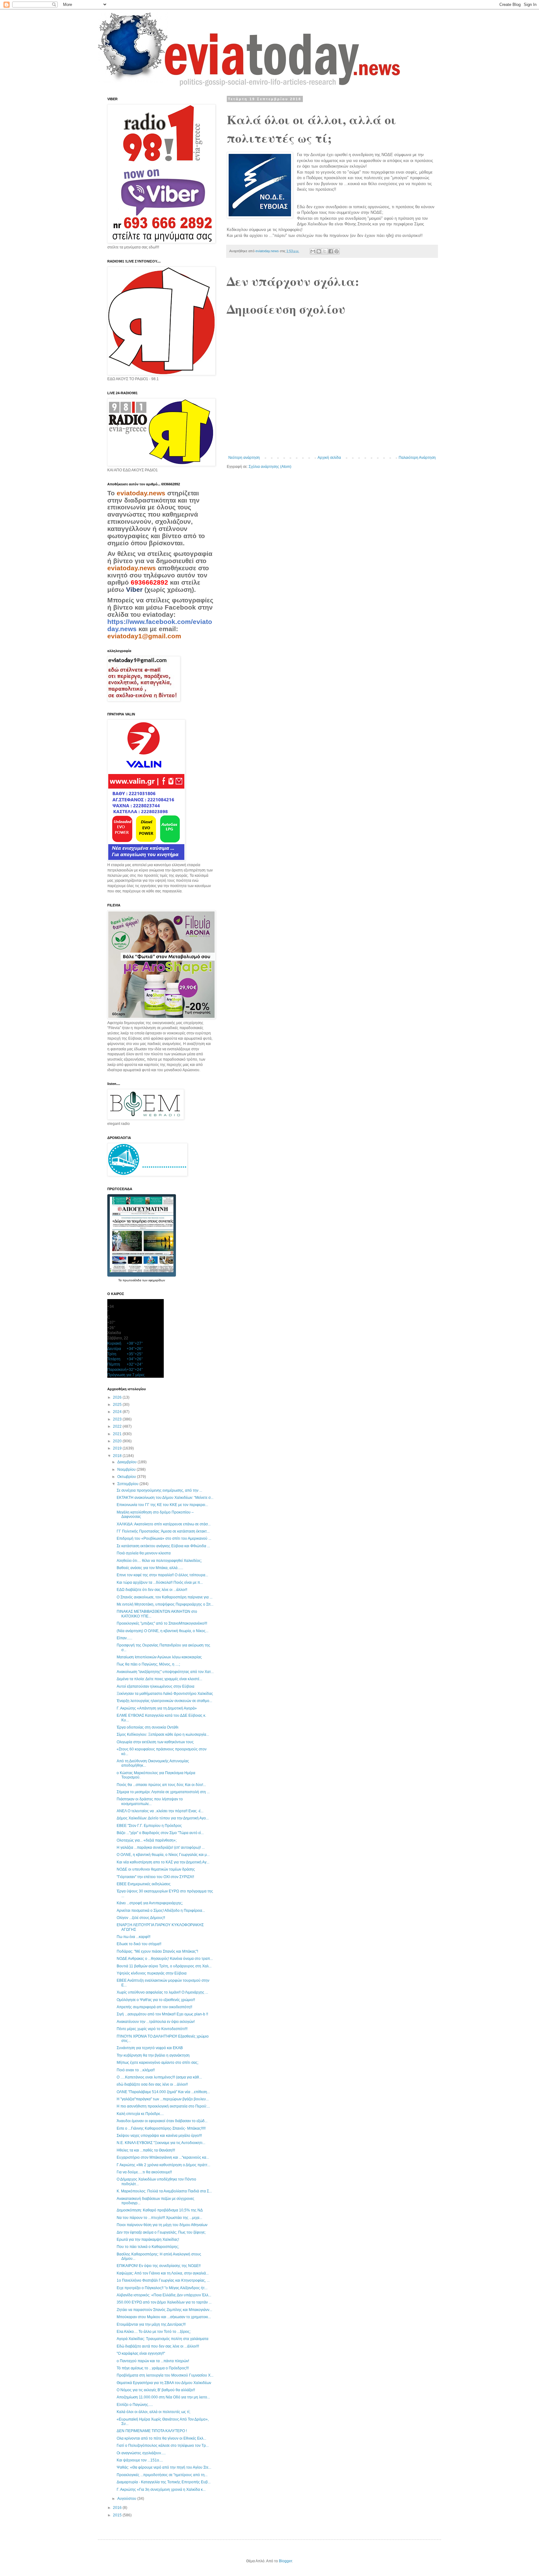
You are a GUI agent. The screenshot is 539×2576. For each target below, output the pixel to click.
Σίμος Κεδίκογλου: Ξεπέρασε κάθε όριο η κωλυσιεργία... (163, 1735)
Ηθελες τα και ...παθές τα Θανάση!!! (146, 2150)
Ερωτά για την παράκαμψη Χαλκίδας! (148, 2240)
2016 (118, 2508)
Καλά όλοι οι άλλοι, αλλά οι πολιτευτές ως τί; (153, 2412)
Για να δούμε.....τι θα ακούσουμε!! (144, 2172)
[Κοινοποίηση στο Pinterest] (337, 251)
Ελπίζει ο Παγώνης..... (135, 2405)
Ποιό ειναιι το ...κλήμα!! (136, 2070)
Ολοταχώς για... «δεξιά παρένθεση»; (147, 1840)
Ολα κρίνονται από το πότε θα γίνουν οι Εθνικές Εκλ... (161, 2438)
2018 (118, 1456)
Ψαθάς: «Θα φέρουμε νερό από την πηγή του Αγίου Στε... (164, 2467)
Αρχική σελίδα (329, 458)
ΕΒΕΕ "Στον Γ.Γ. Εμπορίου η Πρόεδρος (149, 1826)
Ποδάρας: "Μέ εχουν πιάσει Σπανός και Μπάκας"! (157, 1951)
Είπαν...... (124, 1638)
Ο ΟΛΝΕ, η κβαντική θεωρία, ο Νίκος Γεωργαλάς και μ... (163, 1855)
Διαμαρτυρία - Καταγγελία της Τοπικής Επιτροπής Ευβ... (164, 2482)
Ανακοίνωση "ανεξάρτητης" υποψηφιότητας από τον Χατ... (165, 1672)
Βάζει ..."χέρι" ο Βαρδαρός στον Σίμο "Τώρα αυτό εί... (160, 1833)
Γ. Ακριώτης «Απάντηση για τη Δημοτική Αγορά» (157, 1708)
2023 (118, 1419)
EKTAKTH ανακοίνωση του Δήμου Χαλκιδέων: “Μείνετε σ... (165, 1498)
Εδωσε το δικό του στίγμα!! (139, 1944)
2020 (118, 1441)
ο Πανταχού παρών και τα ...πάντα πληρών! (153, 2361)
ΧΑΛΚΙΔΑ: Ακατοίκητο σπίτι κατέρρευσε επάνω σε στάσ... (164, 1524)
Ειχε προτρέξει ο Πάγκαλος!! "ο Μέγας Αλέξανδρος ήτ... (162, 2288)
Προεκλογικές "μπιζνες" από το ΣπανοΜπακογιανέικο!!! (162, 1623)
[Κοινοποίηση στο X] (325, 251)
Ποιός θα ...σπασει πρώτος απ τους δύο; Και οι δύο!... (161, 1785)
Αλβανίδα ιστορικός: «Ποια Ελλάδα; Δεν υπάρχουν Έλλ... (164, 2295)
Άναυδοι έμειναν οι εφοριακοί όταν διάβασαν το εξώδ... (162, 2121)
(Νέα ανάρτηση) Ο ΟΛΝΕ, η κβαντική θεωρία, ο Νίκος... (163, 1631)
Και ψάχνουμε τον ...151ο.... (140, 2460)
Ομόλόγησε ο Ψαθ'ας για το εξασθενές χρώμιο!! (156, 2000)
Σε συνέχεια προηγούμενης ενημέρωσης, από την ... (159, 1490)
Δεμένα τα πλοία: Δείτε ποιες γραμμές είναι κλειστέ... (159, 1679)
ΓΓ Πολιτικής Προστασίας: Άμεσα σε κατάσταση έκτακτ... (163, 1531)
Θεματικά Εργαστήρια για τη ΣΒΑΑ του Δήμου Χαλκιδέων (164, 2383)
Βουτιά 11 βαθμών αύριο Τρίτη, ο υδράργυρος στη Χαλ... (164, 1966)
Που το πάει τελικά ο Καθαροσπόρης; (148, 2247)
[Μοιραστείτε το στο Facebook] (331, 251)
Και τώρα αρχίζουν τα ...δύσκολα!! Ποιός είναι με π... (160, 1582)
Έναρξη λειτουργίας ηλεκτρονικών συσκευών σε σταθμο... (164, 1701)
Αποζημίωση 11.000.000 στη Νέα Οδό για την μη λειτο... (163, 2397)
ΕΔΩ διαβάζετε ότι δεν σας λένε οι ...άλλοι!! (152, 1590)
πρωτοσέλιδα (132, 1280)
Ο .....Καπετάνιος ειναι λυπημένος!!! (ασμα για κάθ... (159, 2077)
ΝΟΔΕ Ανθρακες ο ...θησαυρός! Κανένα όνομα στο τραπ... (165, 1959)
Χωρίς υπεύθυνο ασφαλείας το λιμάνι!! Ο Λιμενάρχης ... (162, 1992)
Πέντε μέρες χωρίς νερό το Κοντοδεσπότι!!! (152, 2029)
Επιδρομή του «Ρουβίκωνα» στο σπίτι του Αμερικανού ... (164, 1538)
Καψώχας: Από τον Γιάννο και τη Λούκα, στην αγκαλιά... (163, 2273)
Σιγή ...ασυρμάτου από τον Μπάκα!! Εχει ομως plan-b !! (162, 2014)
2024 (118, 1412)
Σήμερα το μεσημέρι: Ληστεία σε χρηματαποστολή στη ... (163, 1792)
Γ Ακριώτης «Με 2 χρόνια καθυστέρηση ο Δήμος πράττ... (163, 2165)
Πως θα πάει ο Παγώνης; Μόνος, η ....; (148, 1664)
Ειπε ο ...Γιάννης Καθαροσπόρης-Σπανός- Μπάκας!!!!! (161, 2128)
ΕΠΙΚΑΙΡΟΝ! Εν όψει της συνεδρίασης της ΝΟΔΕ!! (159, 2266)
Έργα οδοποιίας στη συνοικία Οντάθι (148, 1727)
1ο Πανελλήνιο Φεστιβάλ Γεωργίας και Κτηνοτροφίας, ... (163, 2280)
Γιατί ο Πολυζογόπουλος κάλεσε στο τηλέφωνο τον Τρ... (163, 2446)
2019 (118, 1448)
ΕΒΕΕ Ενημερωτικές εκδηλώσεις (144, 1884)
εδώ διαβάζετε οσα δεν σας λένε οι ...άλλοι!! (152, 2084)
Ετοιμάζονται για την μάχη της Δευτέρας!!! (151, 2324)
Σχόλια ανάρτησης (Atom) (270, 467)
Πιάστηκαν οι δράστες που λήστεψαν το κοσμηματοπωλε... (150, 1801)
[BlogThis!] (319, 251)
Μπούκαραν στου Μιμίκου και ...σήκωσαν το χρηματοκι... (164, 2317)
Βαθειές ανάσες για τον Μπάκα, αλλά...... (150, 1568)
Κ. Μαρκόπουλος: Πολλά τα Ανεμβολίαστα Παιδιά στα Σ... (164, 2191)
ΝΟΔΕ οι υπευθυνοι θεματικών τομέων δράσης (156, 1869)
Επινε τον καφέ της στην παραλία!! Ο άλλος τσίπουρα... (162, 1575)
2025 (118, 1405)
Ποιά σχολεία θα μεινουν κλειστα (144, 1553)
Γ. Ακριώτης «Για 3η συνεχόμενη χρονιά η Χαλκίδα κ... (161, 2490)
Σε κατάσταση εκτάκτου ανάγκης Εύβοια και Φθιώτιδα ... (163, 1546)
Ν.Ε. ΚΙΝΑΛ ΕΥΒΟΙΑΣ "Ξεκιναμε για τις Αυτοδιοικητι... (161, 2143)
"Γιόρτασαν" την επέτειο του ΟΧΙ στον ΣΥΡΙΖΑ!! (155, 1877)
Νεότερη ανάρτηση (244, 458)
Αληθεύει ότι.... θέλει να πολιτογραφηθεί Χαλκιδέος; (159, 1561)
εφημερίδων (157, 1280)
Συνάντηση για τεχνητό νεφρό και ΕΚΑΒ (150, 2048)
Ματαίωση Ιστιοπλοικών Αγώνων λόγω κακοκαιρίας (159, 1657)
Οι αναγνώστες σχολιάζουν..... (141, 2453)
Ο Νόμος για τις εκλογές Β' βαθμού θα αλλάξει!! (156, 2390)
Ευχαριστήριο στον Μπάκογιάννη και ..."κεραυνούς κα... (163, 2157)
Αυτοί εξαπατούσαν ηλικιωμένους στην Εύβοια (155, 1686)
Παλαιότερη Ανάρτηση (417, 458)
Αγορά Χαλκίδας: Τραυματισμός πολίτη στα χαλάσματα (163, 2339)
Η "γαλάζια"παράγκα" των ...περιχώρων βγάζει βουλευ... (163, 2099)
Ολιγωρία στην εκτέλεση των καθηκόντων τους (155, 1742)
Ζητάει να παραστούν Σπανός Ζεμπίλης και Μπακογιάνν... (164, 2310)
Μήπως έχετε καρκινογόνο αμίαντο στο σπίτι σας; (158, 2063)
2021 (118, 1434)
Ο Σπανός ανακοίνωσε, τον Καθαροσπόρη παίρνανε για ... (165, 1597)
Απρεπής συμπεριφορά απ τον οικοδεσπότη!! (154, 2007)
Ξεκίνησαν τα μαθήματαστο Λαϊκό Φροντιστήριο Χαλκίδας (165, 1694)
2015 (118, 2515)
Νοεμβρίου (127, 1470)
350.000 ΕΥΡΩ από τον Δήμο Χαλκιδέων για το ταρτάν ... (164, 2302)
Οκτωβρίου (127, 1477)
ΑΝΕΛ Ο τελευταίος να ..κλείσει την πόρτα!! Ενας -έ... (160, 1811)
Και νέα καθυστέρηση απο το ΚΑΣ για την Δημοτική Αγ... (163, 1862)
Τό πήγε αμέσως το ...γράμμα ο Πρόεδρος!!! (153, 2368)
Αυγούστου (127, 2499)
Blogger (285, 2561)
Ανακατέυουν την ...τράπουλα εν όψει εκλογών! (156, 2022)
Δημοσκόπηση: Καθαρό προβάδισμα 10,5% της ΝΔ (160, 2210)
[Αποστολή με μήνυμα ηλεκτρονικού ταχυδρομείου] (313, 251)
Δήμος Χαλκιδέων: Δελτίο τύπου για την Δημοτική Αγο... (163, 1818)
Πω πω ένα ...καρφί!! (134, 1937)
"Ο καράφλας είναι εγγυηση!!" (141, 2353)
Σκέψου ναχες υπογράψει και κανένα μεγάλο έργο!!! (159, 2136)
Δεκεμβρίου (127, 1462)
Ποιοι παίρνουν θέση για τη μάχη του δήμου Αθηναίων (162, 2225)
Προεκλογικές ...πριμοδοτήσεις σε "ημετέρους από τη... (162, 2475)
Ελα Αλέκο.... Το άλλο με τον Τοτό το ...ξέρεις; (154, 2332)
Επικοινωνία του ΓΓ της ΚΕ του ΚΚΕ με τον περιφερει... (162, 1505)
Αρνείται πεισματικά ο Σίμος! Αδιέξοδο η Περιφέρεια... (161, 1911)
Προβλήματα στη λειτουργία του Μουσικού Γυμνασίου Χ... (165, 2375)
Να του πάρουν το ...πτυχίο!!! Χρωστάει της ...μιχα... (159, 2218)
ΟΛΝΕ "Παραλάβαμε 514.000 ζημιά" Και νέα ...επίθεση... (163, 2092)
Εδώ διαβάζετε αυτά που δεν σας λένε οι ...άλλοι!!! (158, 2346)
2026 (118, 1397)
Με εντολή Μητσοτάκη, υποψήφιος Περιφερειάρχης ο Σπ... (165, 1604)
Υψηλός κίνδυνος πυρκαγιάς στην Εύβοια (152, 1973)
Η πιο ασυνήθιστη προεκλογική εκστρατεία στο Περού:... (163, 2106)
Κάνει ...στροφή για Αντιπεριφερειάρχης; (150, 1903)
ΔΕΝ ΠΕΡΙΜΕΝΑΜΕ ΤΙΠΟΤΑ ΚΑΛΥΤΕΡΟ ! (152, 2431)
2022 (118, 1426)
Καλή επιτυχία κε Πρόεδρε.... (140, 2114)
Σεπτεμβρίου (128, 1484)
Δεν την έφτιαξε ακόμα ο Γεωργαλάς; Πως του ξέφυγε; (161, 2232)
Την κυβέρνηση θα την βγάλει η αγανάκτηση (153, 2055)
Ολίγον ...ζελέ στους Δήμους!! (141, 1918)
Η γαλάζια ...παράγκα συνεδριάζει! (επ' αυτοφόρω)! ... (161, 1847)
